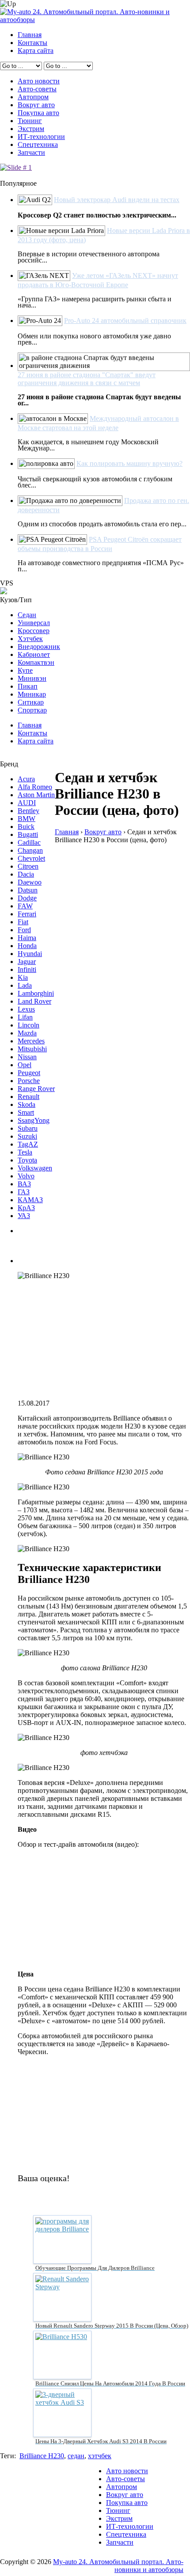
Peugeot (29, 1073)
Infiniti (27, 969)
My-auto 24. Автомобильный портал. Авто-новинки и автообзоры (118, 2566)
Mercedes (31, 1041)
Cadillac (29, 842)
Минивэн (32, 678)
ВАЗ (24, 1184)
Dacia (26, 874)
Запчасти (31, 152)
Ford (24, 930)
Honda (27, 946)
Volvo (26, 1176)
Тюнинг (30, 121)
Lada (25, 985)
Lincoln (28, 1025)
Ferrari (27, 914)
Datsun (28, 890)
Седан (27, 615)
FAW (25, 906)
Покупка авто (38, 113)
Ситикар (31, 702)
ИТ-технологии (41, 137)
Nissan (27, 1057)
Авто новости (39, 81)
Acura (26, 779)
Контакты (32, 43)
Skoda (27, 1104)
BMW (27, 819)
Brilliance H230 (42, 2456)
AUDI (27, 803)
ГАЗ (24, 1192)
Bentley (28, 811)
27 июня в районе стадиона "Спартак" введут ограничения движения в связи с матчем (87, 379)
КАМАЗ (30, 1200)
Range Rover (36, 1089)
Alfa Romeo (35, 787)
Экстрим (31, 129)
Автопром (33, 97)
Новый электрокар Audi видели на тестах (117, 200)
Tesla (25, 1152)
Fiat (23, 922)
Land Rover (34, 1001)
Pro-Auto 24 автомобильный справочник (125, 321)
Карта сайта (36, 51)
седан (76, 2456)
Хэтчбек (30, 639)
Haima (27, 938)
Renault (28, 1097)
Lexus (26, 1009)
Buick (26, 827)
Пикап (28, 686)
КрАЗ (26, 1208)
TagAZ (28, 1144)
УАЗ (24, 1216)
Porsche (29, 1081)
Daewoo (30, 882)
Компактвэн (36, 662)
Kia (23, 977)
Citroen (28, 866)
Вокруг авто (36, 105)
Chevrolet (31, 858)
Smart (26, 1112)
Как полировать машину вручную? (129, 463)
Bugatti (28, 834)
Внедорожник (39, 647)
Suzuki (27, 1136)
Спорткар (32, 710)
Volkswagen (35, 1168)
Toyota (27, 1160)
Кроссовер (34, 631)
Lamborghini (36, 993)
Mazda (27, 1033)
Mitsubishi (32, 1049)
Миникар (32, 694)
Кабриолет (34, 654)
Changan (30, 850)
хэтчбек (100, 2456)
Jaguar (27, 962)
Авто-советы (37, 89)
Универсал (34, 623)
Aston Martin (36, 795)
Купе (25, 670)
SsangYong (34, 1120)
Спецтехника (38, 144)
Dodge (27, 898)
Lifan (25, 1017)
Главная (30, 35)
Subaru (28, 1128)
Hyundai (30, 954)
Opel (25, 1065)
